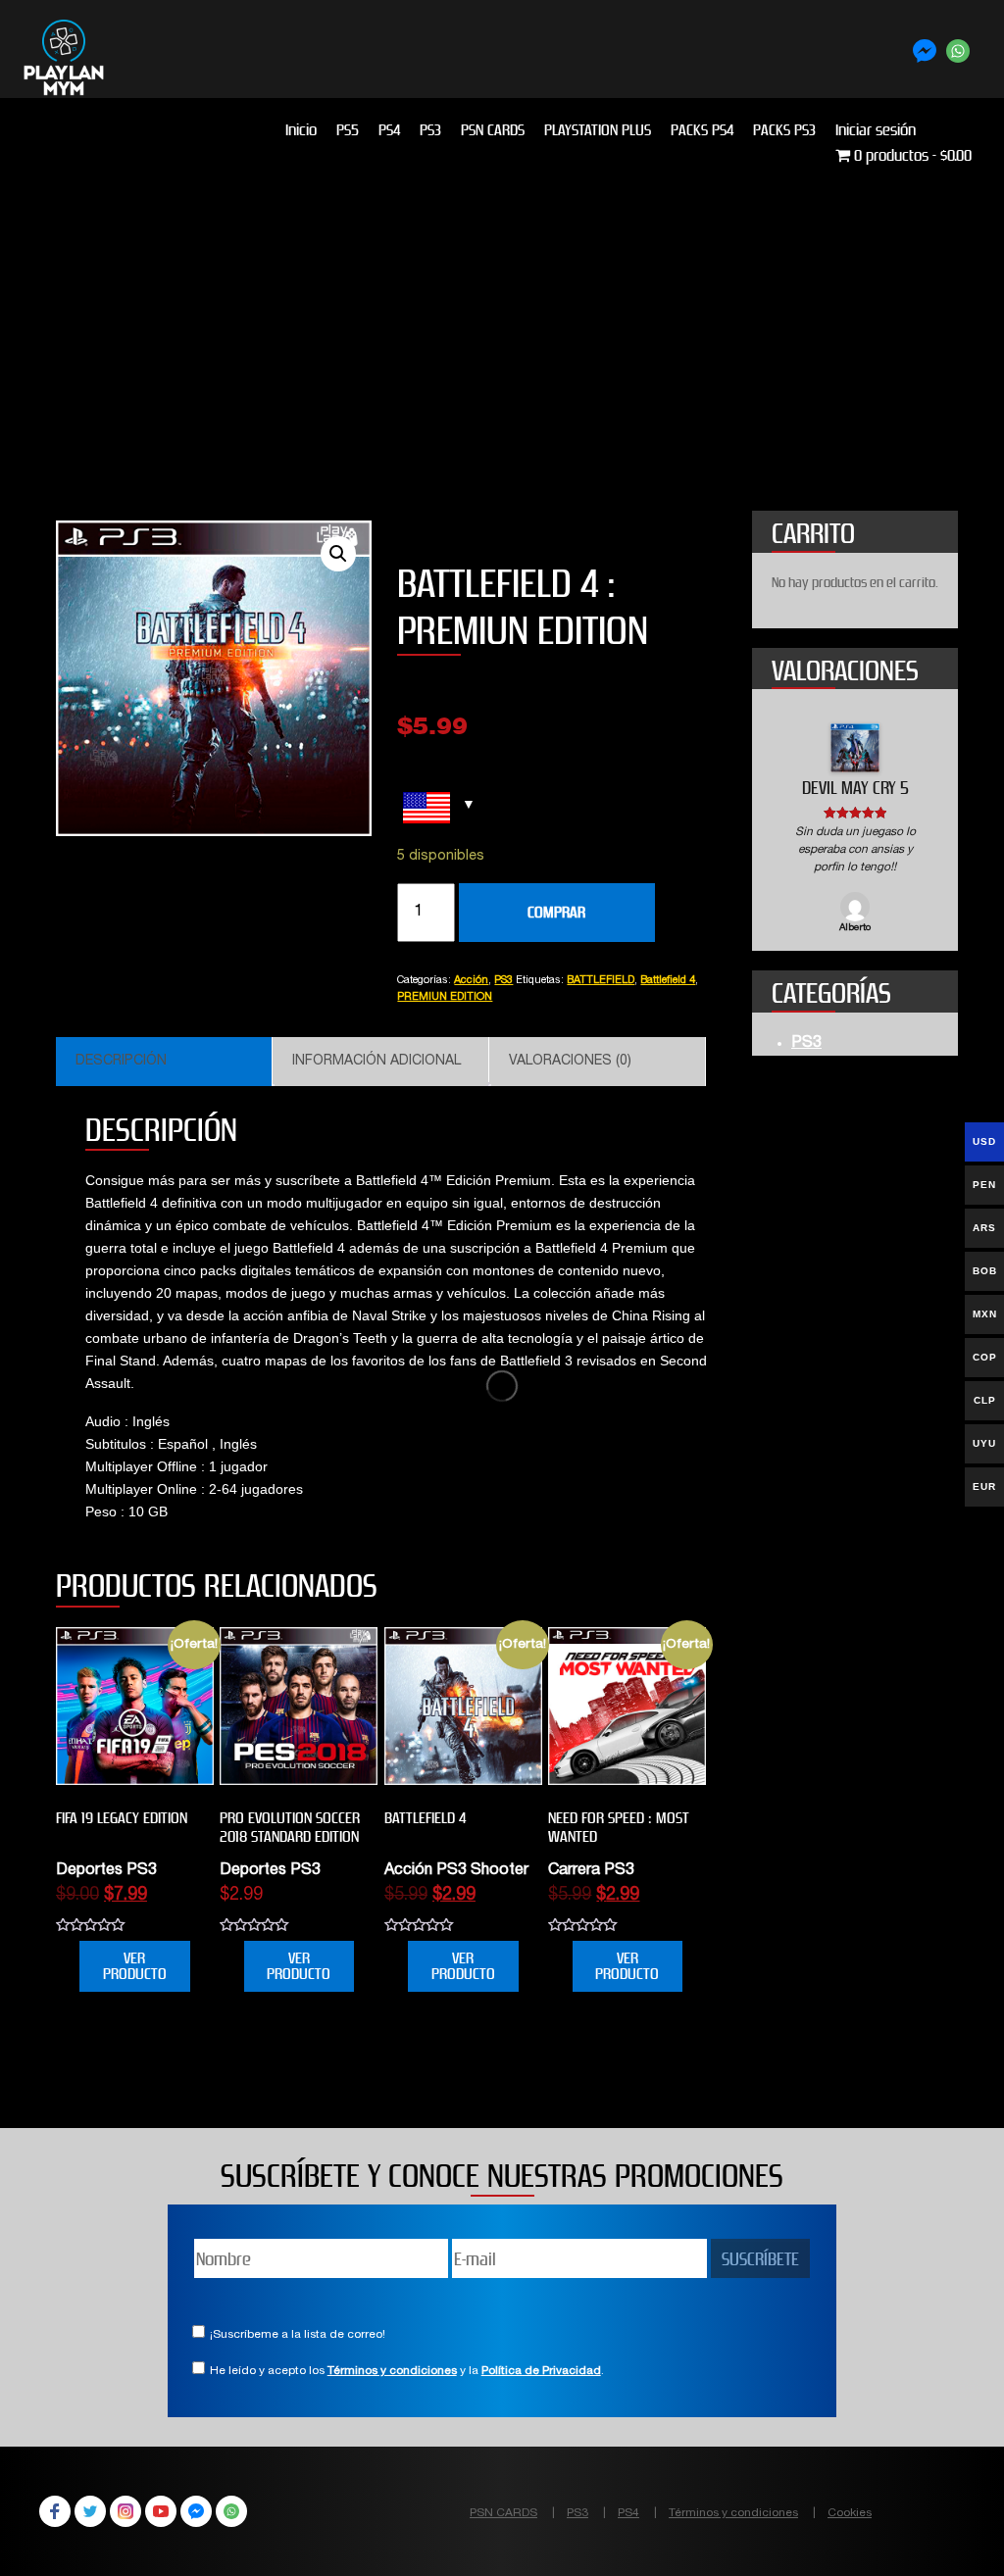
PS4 (389, 130)
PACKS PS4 (702, 130)
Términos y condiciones (392, 2371)
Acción (471, 981)
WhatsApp (231, 2511)
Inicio (301, 130)
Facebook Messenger (196, 2511)
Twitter (90, 2511)
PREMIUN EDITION (445, 997)
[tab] (164, 1062)
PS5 (348, 130)
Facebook (55, 2511)
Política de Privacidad (541, 2371)
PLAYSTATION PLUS (598, 130)
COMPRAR (556, 912)
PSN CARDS (493, 130)
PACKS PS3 (784, 130)
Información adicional (376, 1062)
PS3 (430, 130)
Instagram (125, 2511)
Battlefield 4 (668, 981)
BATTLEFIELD (601, 981)
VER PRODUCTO (135, 1966)
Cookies (850, 2513)
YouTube (161, 2511)
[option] (855, 830)
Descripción (121, 1062)
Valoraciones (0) (570, 1062)
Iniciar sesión (876, 130)
